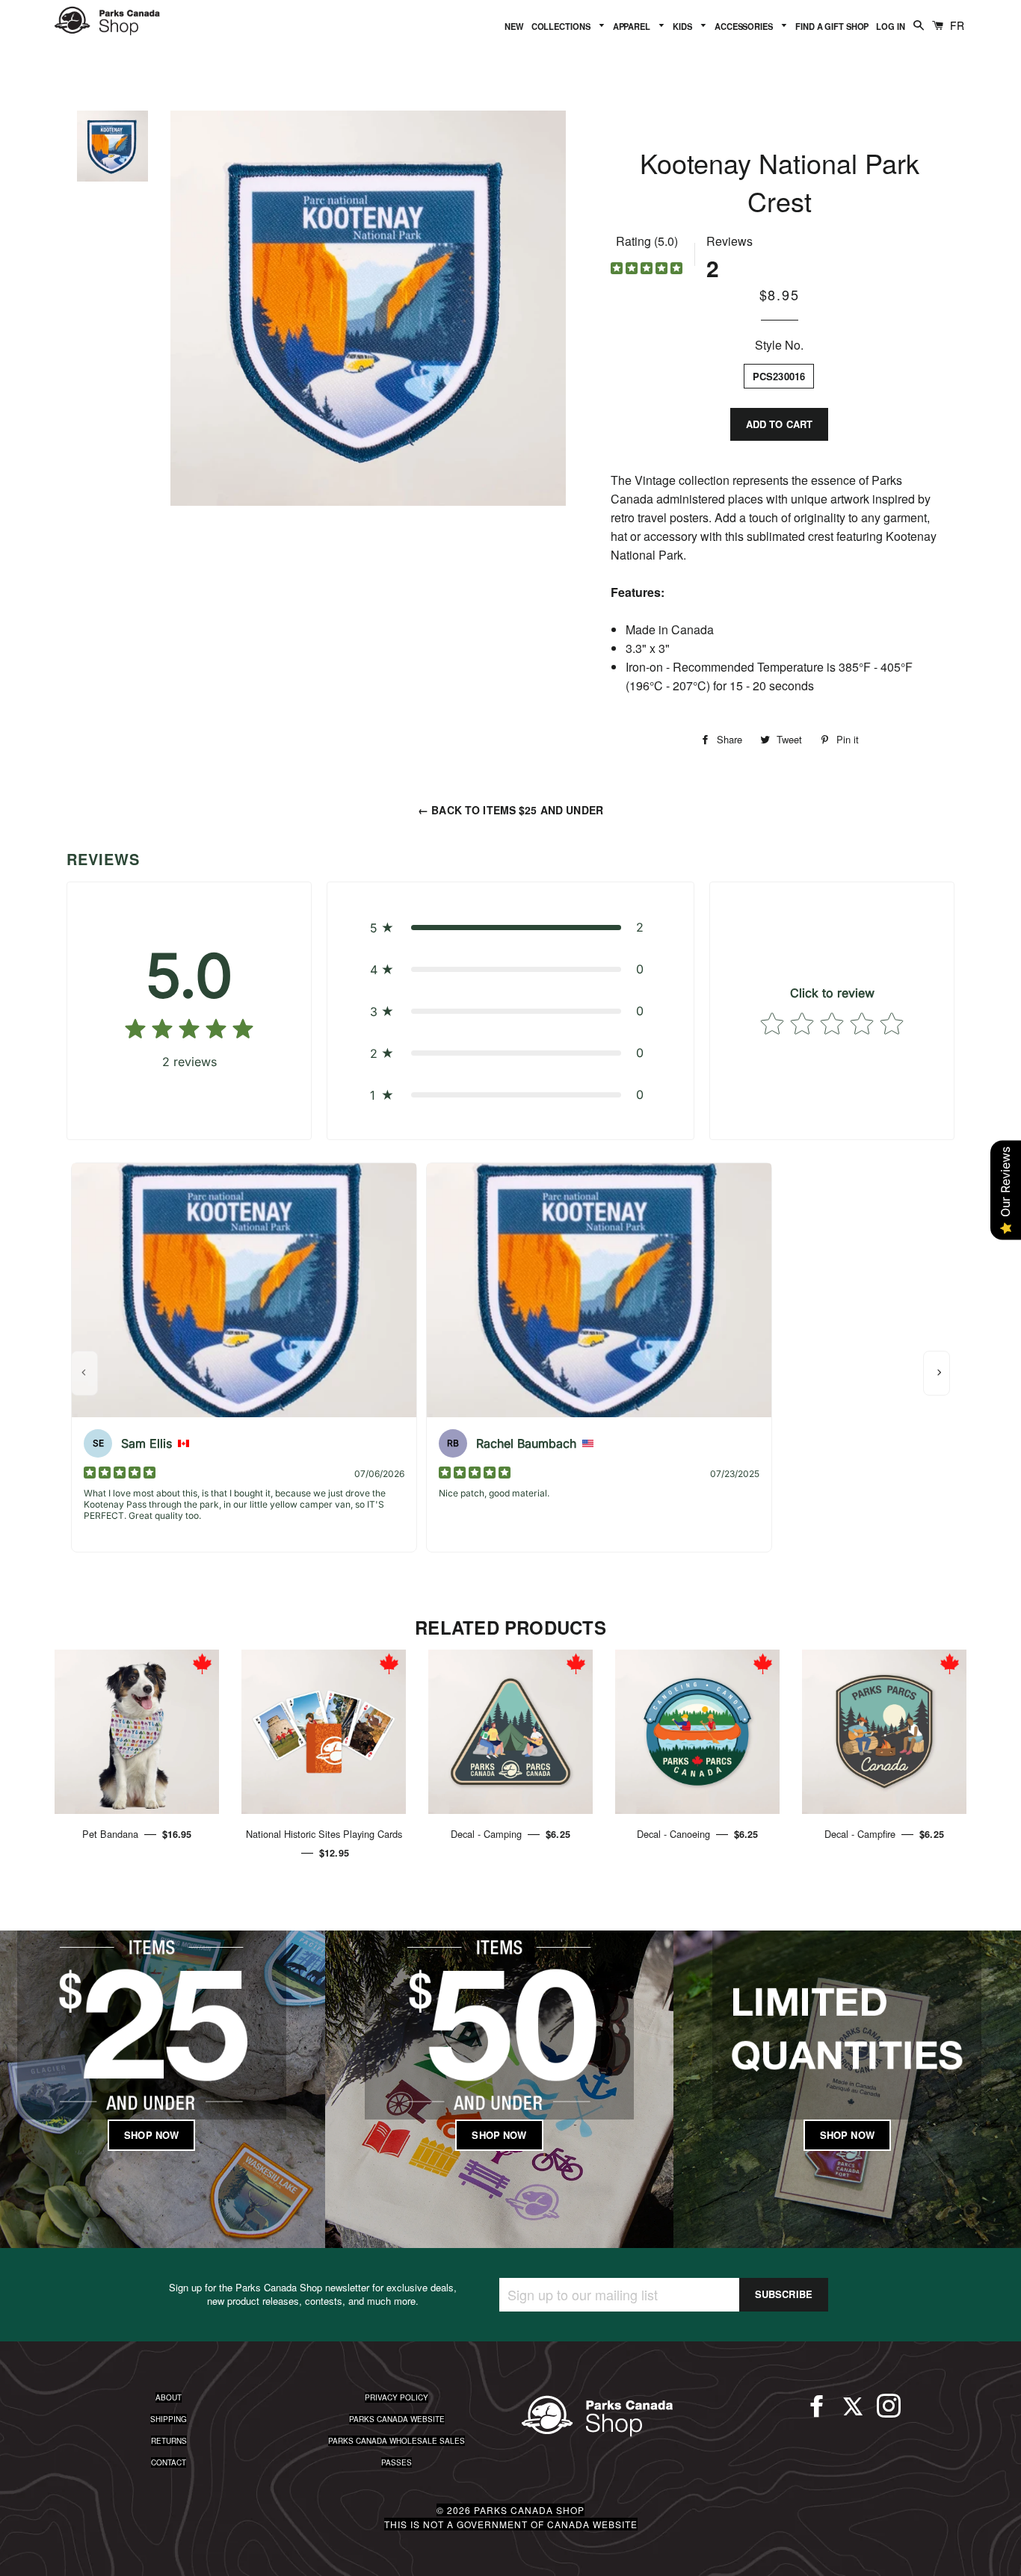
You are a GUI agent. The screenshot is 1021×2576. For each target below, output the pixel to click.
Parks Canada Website (397, 2419)
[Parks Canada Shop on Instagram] (889, 2412)
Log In (890, 26)
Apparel (633, 26)
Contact (169, 2462)
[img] (647, 270)
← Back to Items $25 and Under (510, 810)
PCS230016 (779, 376)
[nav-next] (937, 1373)
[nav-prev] (84, 1373)
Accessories (745, 26)
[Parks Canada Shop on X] (853, 2412)
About (169, 2397)
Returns (169, 2441)
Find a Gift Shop (832, 26)
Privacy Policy (397, 2397)
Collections (562, 26)
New (514, 26)
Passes (397, 2462)
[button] (510, 927)
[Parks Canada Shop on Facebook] (817, 2412)
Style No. (779, 345)
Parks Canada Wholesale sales (397, 2441)
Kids (683, 26)
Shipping (169, 2419)
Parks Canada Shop (529, 2510)
